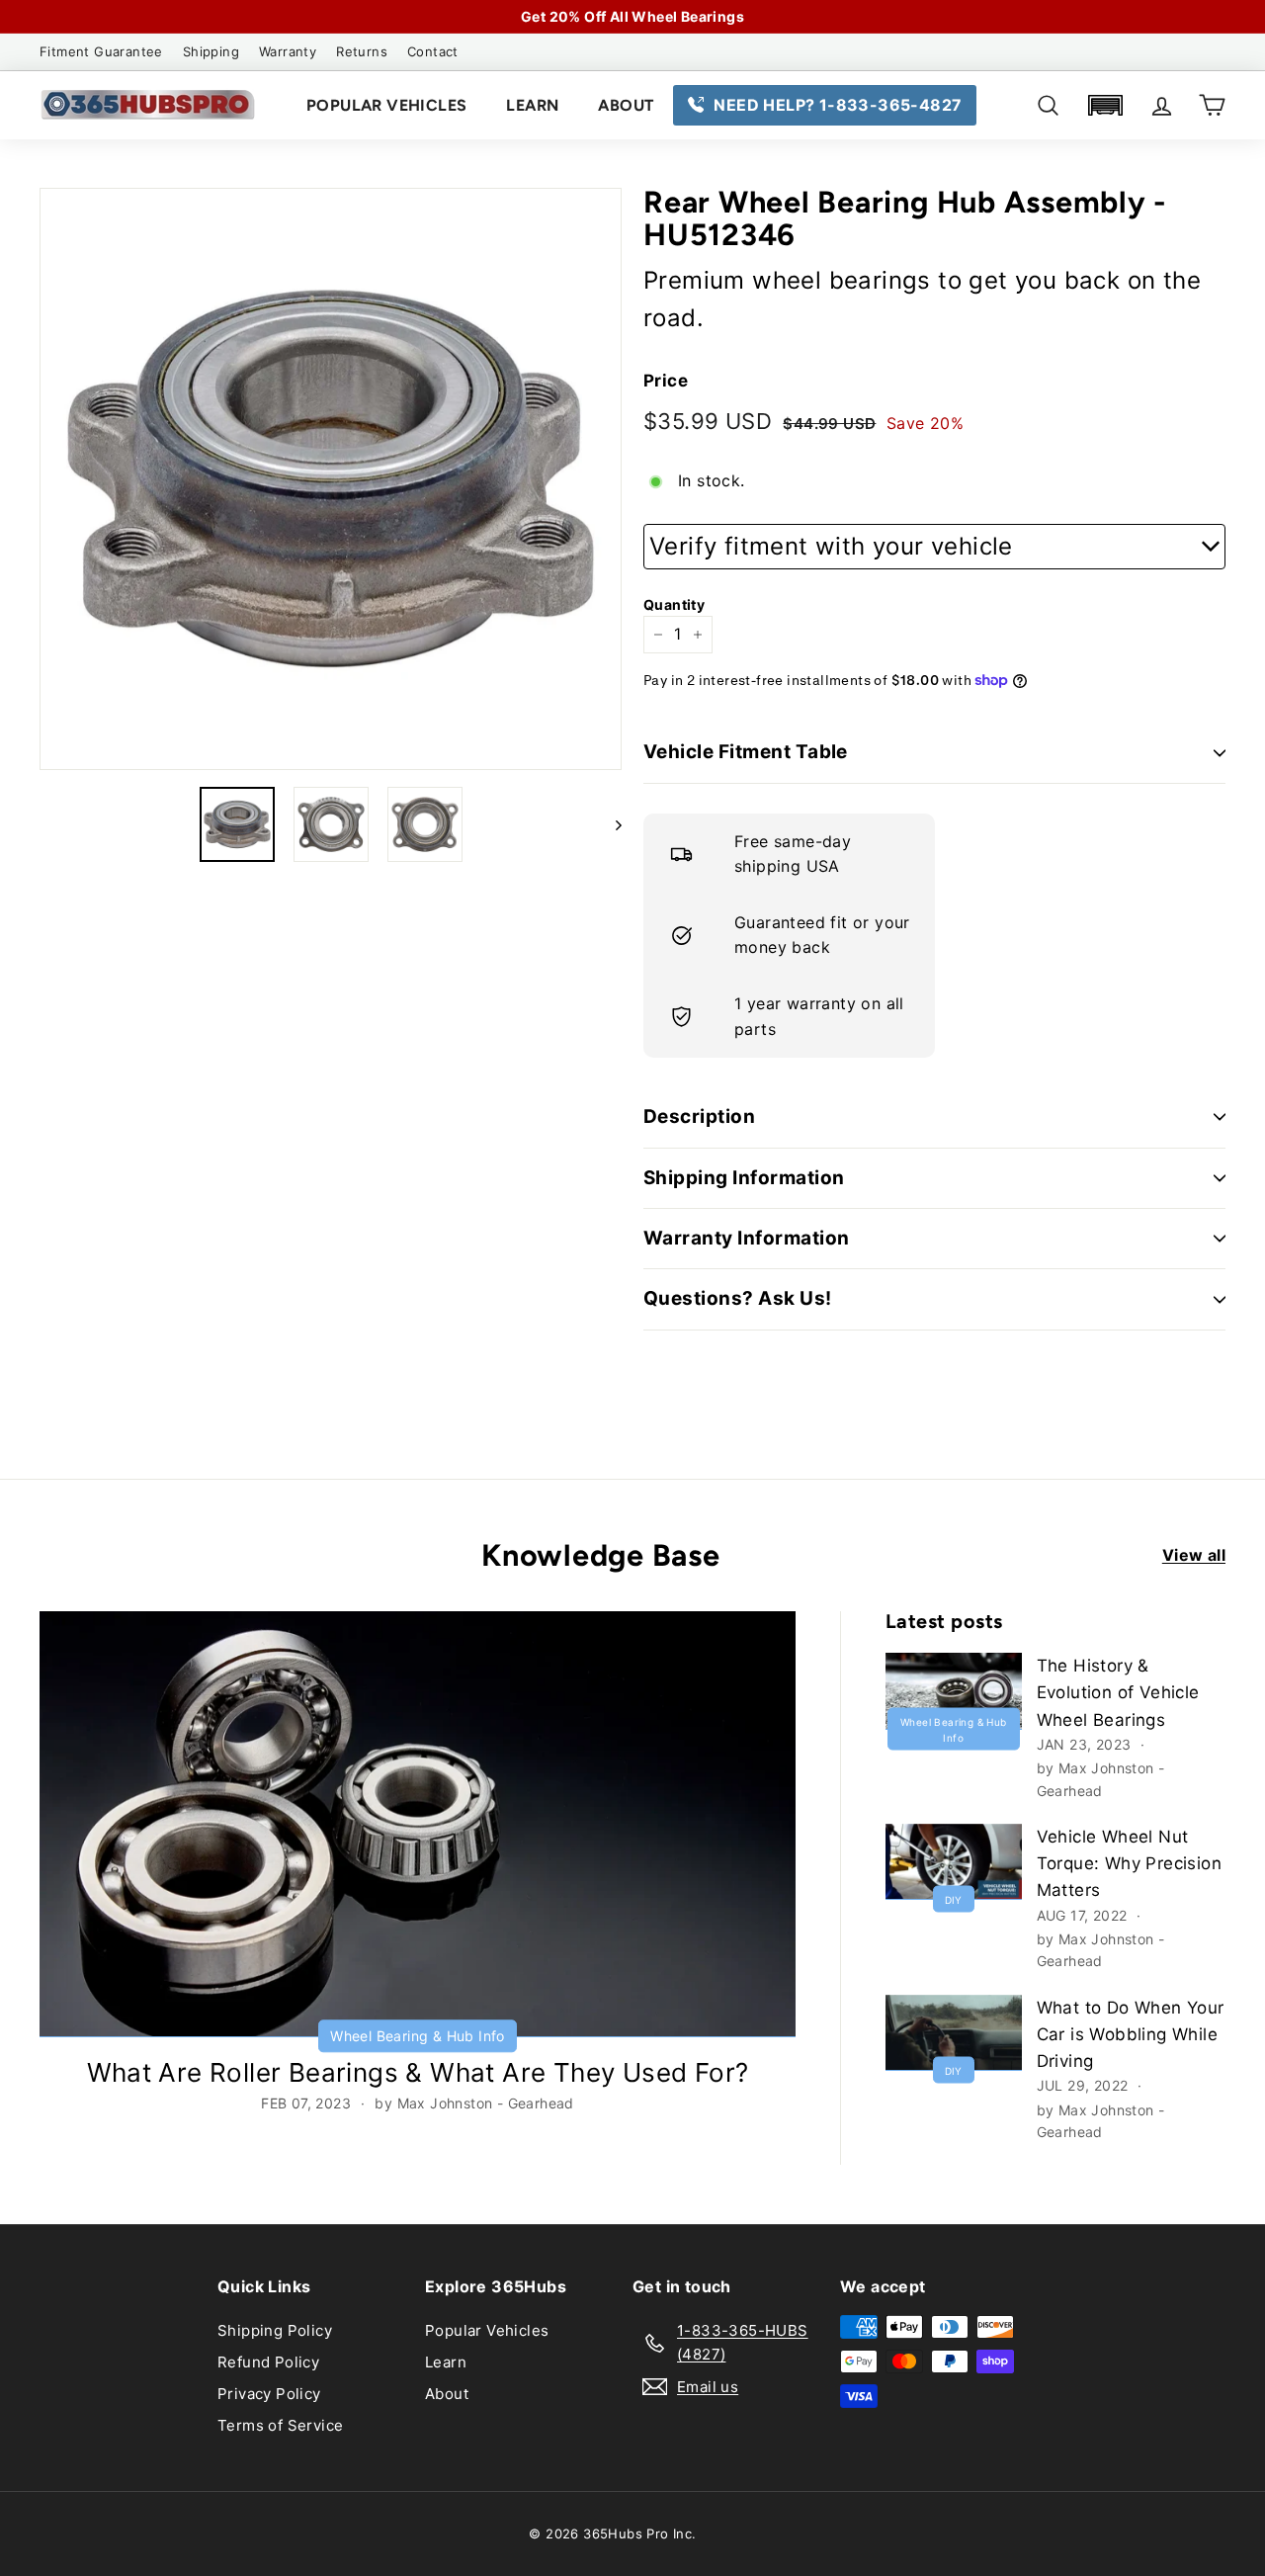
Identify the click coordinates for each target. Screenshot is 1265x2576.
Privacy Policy (269, 2394)
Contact (433, 51)
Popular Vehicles (386, 105)
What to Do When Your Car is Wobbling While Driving (1131, 2034)
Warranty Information (747, 1238)
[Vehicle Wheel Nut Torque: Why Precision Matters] (954, 1862)
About (626, 105)
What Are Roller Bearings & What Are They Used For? (418, 2072)
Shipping (211, 51)
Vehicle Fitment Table (746, 752)
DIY (954, 1900)
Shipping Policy (275, 2330)
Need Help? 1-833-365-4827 (838, 105)
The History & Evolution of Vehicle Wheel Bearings (1118, 1692)
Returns (362, 51)
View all (1194, 1555)
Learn (532, 105)
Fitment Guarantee (101, 51)
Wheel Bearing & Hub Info (418, 2036)
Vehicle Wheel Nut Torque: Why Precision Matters (1129, 1863)
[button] (1105, 105)
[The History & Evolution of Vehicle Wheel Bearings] (954, 1691)
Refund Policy (268, 2362)
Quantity (674, 604)
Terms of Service (280, 2425)
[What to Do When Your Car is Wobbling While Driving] (954, 2033)
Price (666, 381)
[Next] (609, 824)
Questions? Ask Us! (738, 1298)
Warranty (288, 51)
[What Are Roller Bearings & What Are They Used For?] (418, 1824)
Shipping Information (744, 1178)
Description (699, 1116)
